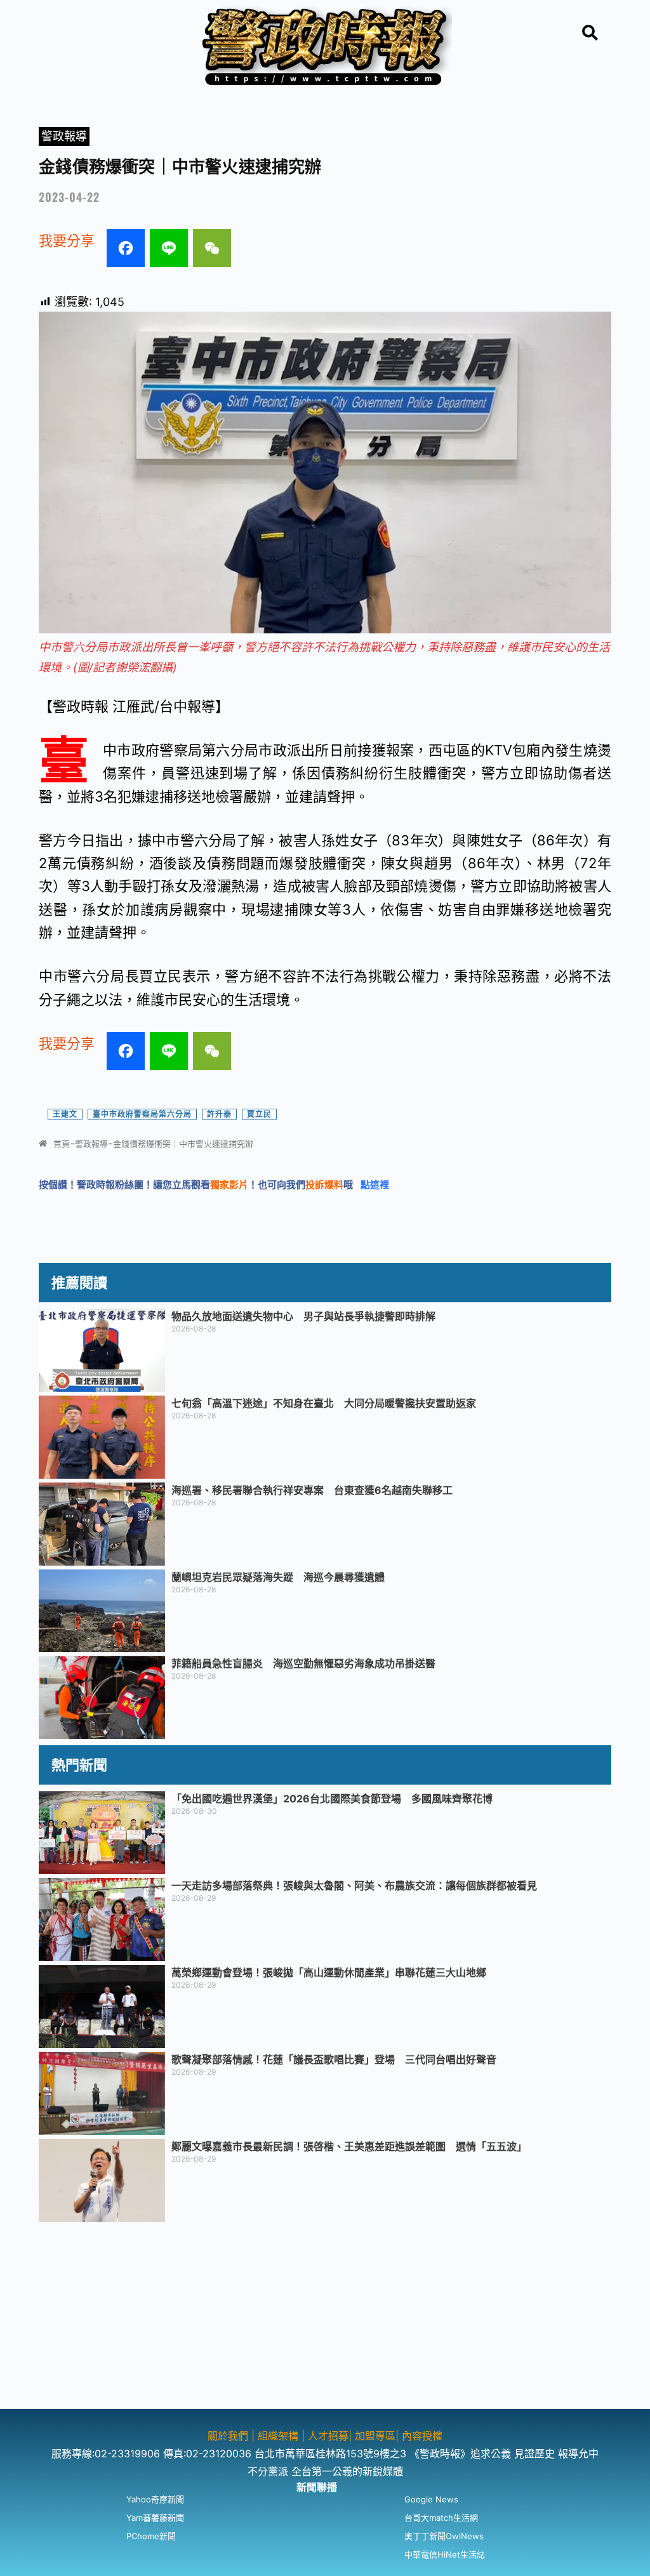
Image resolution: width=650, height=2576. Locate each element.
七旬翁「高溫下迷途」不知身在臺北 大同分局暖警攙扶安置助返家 (324, 1403)
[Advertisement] (325, 2320)
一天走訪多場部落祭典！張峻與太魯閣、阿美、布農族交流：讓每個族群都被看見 (354, 1886)
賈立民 (259, 1114)
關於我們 (229, 2436)
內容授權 (422, 2436)
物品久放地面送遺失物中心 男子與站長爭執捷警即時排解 (303, 1316)
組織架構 (278, 2436)
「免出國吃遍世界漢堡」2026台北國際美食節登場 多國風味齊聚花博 (332, 1799)
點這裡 (375, 1185)
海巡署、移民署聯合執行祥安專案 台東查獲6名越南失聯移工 (312, 1490)
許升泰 (219, 1114)
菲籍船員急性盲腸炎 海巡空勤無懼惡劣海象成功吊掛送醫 (303, 1663)
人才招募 (328, 2436)
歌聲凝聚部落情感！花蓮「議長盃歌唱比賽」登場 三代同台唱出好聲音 (334, 2059)
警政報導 (64, 136)
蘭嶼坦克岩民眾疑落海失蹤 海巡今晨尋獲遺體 (278, 1577)
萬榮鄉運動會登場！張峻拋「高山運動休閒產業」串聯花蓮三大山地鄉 (329, 1972)
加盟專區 (375, 2436)
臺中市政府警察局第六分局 (142, 1114)
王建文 (65, 1114)
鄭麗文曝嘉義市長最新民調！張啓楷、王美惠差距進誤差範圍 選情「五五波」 (349, 2146)
